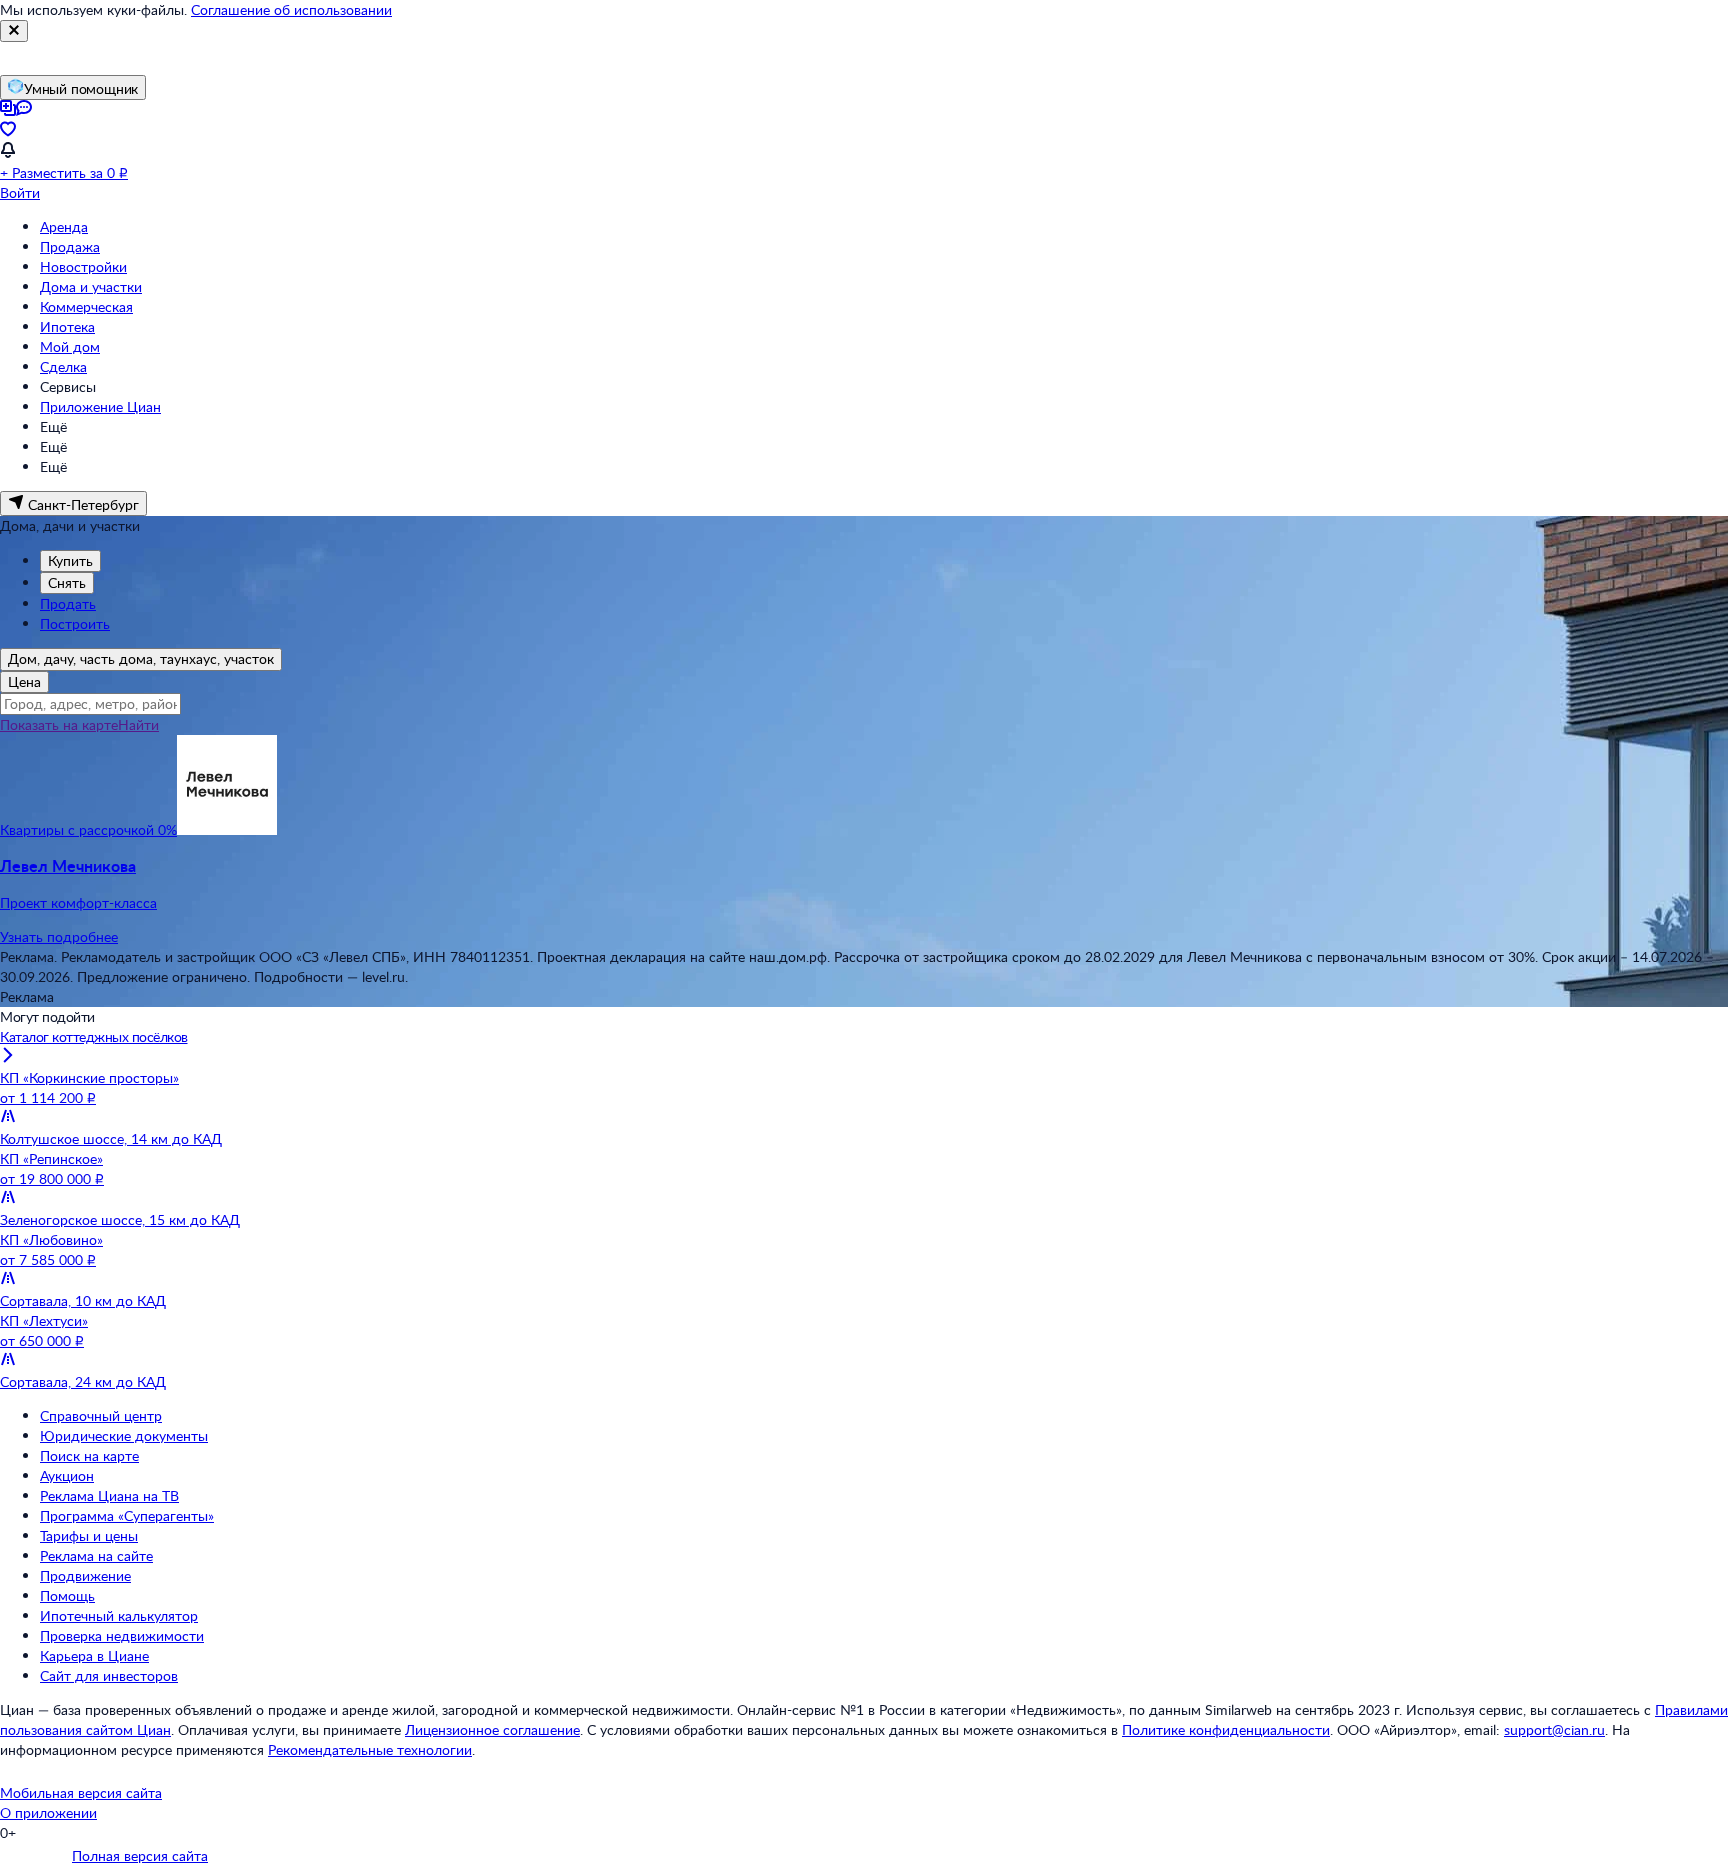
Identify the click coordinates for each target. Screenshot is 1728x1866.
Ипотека (67, 326)
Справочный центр (101, 1415)
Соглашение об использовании (291, 9)
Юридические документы (124, 1435)
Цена (24, 681)
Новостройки (83, 266)
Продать (68, 603)
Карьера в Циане (94, 1655)
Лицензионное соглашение (492, 1729)
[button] (864, 884)
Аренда (64, 226)
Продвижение (85, 1575)
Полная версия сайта (140, 1855)
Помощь (67, 1595)
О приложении (48, 1812)
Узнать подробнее (59, 936)
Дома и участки (91, 286)
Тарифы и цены (89, 1535)
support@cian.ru (1554, 1729)
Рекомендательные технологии (370, 1749)
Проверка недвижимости (122, 1635)
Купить (70, 560)
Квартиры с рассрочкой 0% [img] (88, 829)
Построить (75, 623)
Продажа (70, 246)
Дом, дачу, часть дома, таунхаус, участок (141, 658)
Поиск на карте (89, 1455)
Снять (67, 582)
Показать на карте (59, 724)
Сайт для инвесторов (109, 1675)
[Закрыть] (14, 31)
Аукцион (67, 1475)
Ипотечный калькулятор (119, 1615)
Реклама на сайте (96, 1555)
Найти (138, 724)
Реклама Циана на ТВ (109, 1495)
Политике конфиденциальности (1226, 1729)
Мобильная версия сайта (81, 1792)
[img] (227, 829)
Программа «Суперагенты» (127, 1515)
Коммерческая (86, 306)
